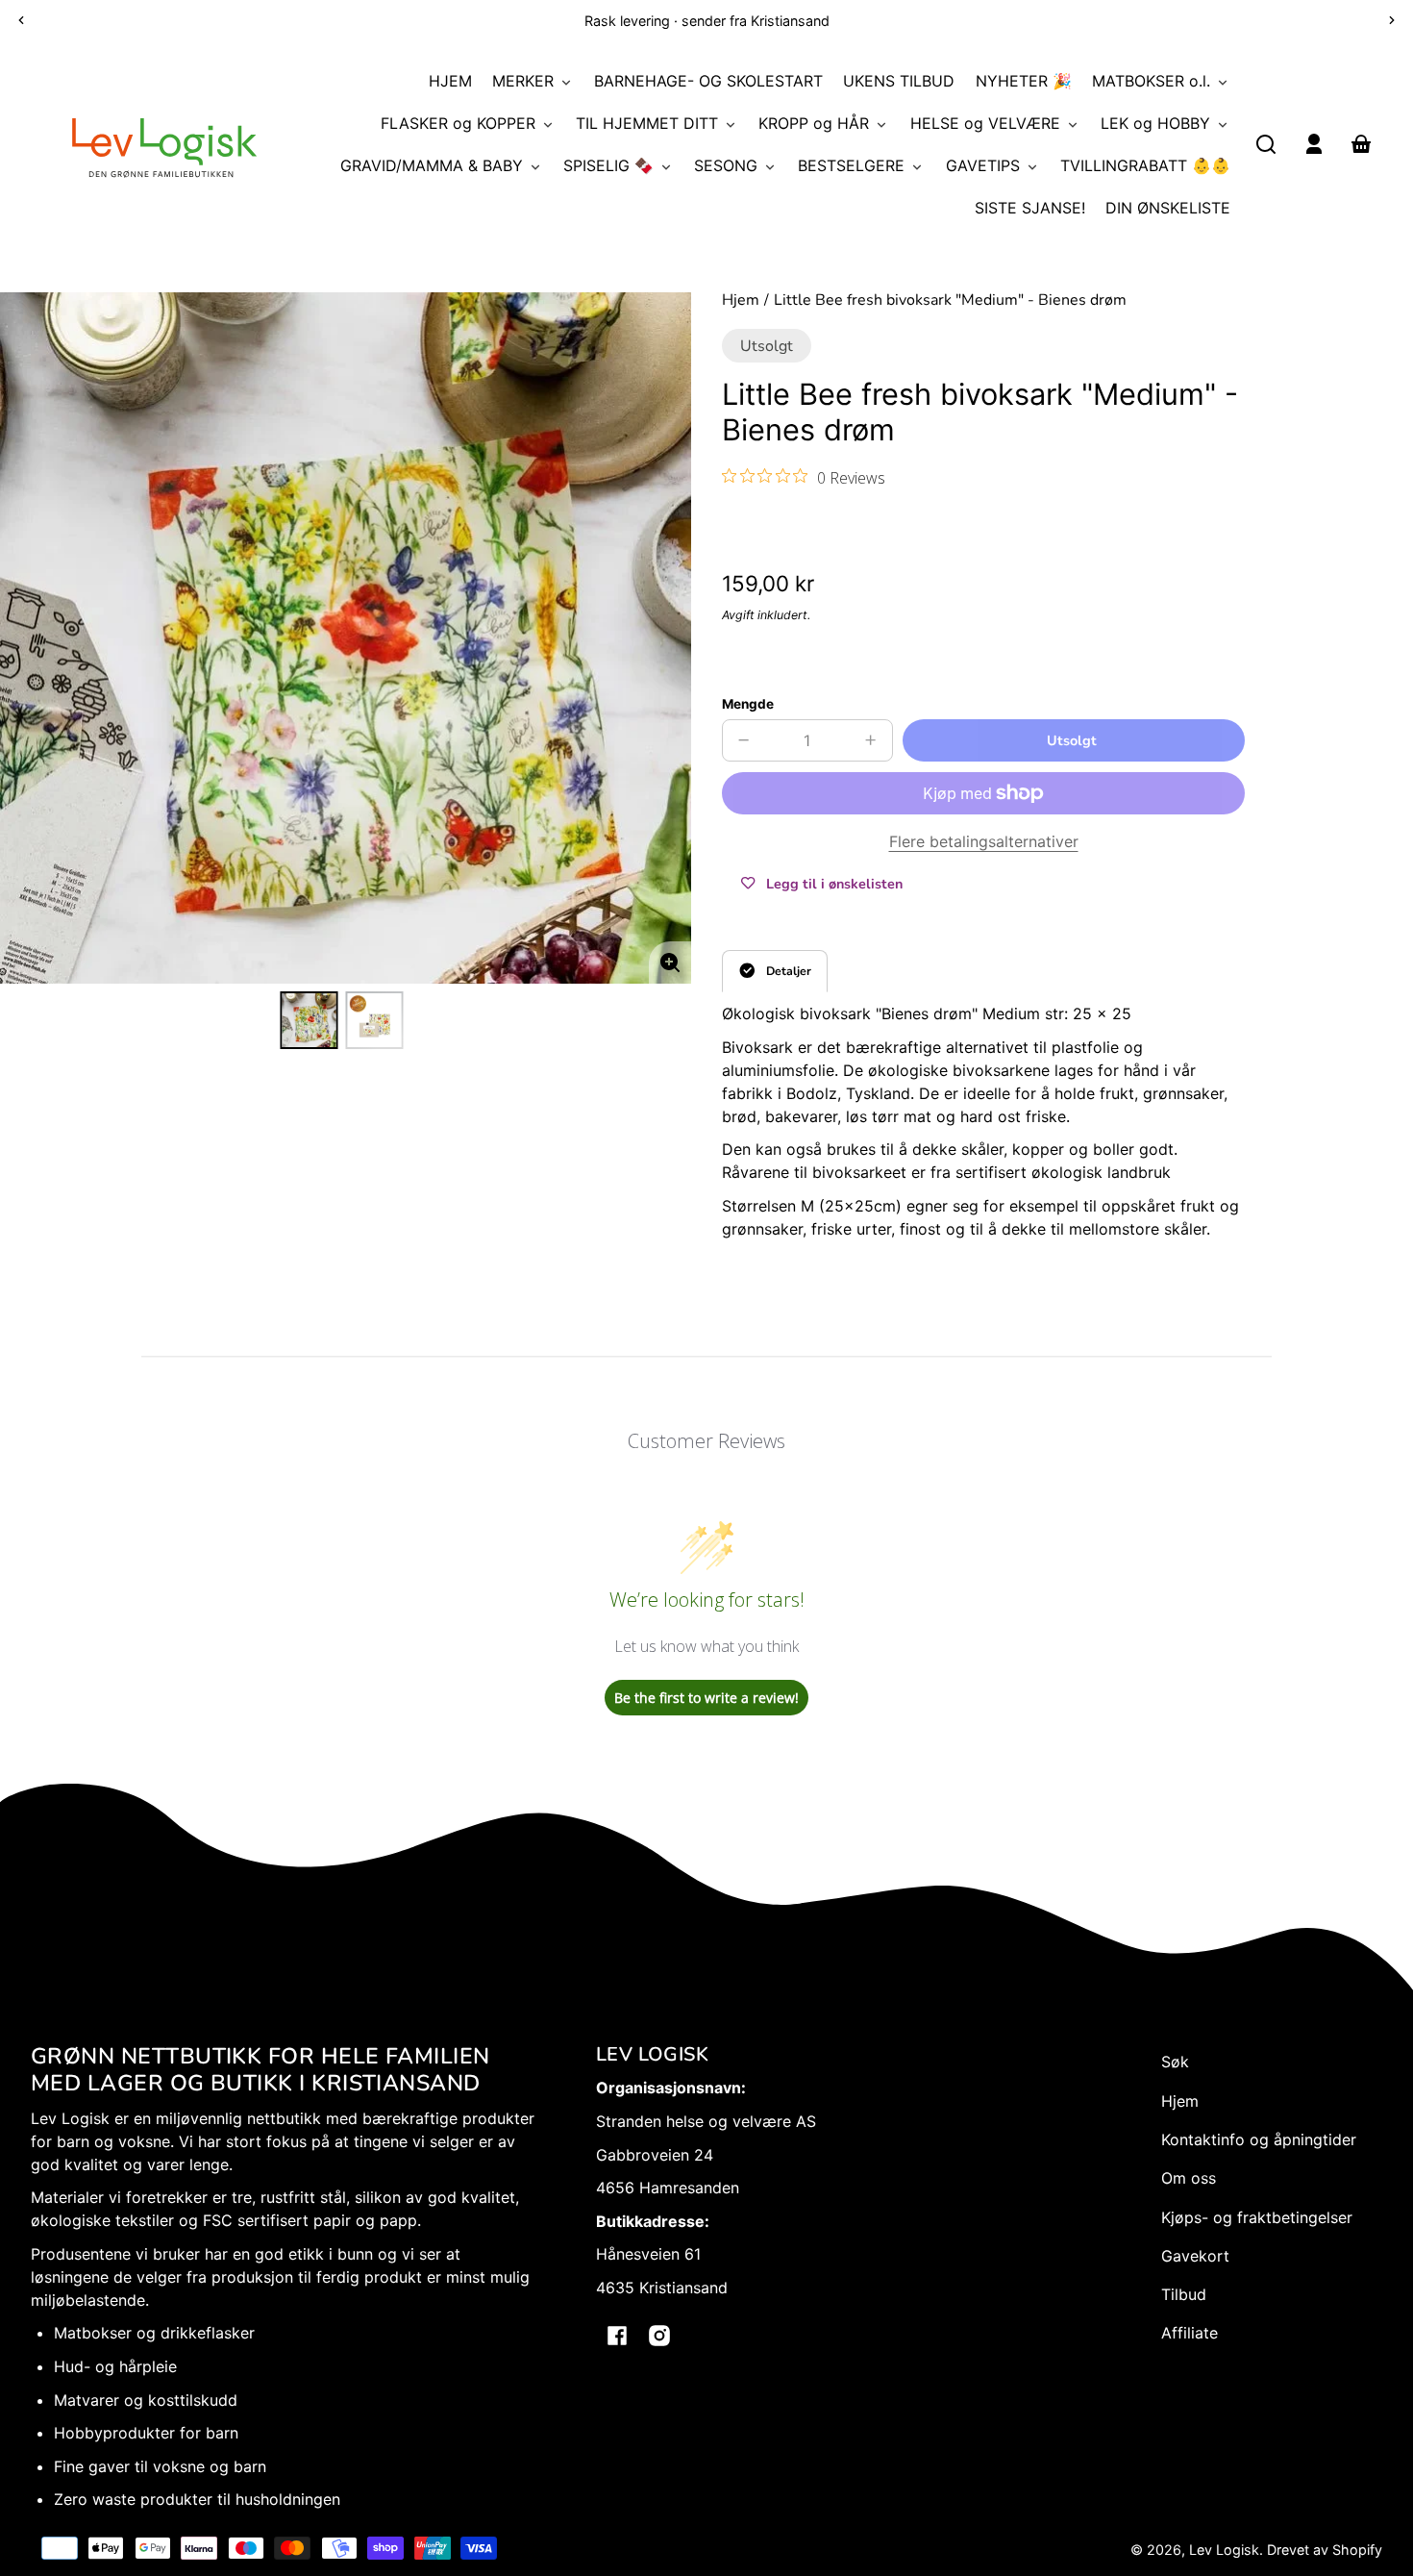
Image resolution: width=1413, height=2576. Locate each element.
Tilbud (1184, 2294)
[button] (1266, 144)
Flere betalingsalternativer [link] (984, 841)
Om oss (1189, 2178)
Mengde (748, 704)
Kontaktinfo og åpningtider (1259, 2139)
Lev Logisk (1224, 2550)
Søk (1175, 2062)
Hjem (741, 301)
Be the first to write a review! (706, 1698)
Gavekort (1195, 2256)
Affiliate (1190, 2333)
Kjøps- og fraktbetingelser (1257, 2217)
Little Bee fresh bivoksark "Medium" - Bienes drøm (950, 301)
